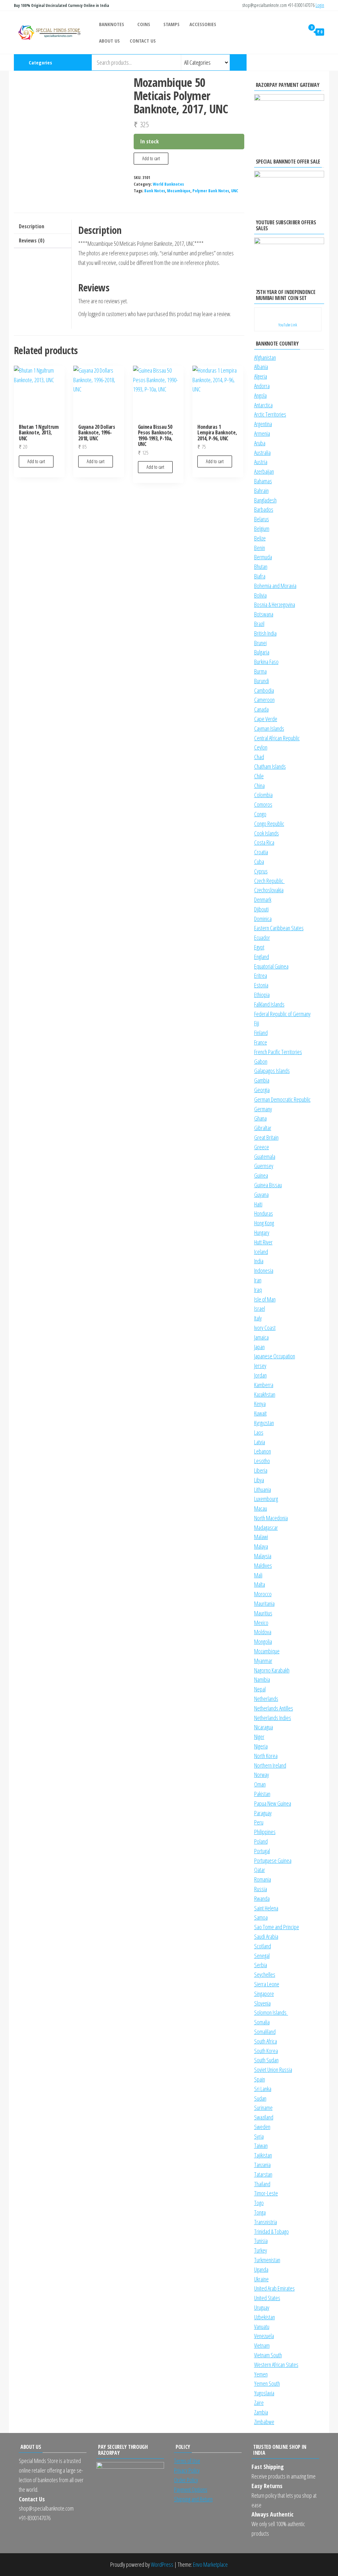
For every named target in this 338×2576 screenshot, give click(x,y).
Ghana (260, 1118)
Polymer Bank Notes (211, 191)
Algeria (261, 376)
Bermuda (263, 557)
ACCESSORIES (203, 24)
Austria (261, 462)
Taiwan (261, 2146)
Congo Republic (269, 824)
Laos (259, 1432)
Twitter (313, 62)
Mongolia (263, 1641)
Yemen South (267, 2383)
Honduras (264, 1213)
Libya (259, 1480)
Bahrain (261, 491)
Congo (260, 814)
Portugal (262, 1851)
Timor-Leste (266, 2193)
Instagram (291, 62)
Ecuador (262, 938)
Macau (261, 1508)
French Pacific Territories (278, 1052)
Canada (261, 709)
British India (265, 633)
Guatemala (265, 1157)
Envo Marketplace (210, 2564)
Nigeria (261, 1746)
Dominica (263, 919)
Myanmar (263, 1661)
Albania (261, 367)
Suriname (263, 2108)
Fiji (257, 1023)
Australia (262, 453)
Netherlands (266, 1699)
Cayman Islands (269, 728)
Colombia (263, 795)
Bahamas (263, 481)
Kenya (260, 1404)
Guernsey (264, 1166)
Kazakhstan (265, 1394)
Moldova (263, 1632)
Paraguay (263, 1813)
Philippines (265, 1832)
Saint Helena (266, 1908)
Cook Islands (267, 833)
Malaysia (263, 1556)
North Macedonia (271, 1518)
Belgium (262, 529)
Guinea (261, 1175)
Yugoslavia (264, 2393)
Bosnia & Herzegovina (275, 605)
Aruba (260, 443)
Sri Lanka (263, 2089)
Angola (260, 395)
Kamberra (264, 1385)
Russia (261, 1889)
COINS (144, 24)
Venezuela (264, 2336)
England (262, 957)
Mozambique (179, 191)
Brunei (260, 643)
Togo (259, 2203)
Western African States (276, 2365)
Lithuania (263, 1490)
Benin (260, 548)
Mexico (261, 1623)
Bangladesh (265, 500)
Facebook (302, 62)
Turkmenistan (267, 2260)
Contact (324, 62)
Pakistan (262, 1794)
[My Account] (298, 32)
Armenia (262, 433)
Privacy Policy (187, 2470)
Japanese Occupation (275, 1356)
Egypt (259, 947)
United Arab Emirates (274, 2288)
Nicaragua (264, 1727)
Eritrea (261, 975)
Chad (259, 757)
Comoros (263, 804)
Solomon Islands (271, 2012)
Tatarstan (263, 2174)
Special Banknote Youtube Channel (280, 62)
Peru (259, 1822)
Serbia (261, 1965)
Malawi (261, 1537)
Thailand (262, 2184)
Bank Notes (155, 191)
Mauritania (264, 1603)
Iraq (258, 1290)
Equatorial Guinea (271, 966)
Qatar (260, 1870)
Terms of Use (187, 2461)
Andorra (262, 386)
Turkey (261, 2250)
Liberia (261, 1470)
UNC (235, 191)
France (261, 1042)
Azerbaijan (264, 471)
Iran (258, 1280)
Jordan (260, 1375)
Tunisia (261, 2241)
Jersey (260, 1366)
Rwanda (262, 1898)
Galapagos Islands (272, 1071)
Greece (262, 1147)
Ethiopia (262, 995)
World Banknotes (168, 184)
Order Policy (186, 2480)
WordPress (162, 2564)
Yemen (261, 2374)
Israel (260, 1308)
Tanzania (262, 2165)
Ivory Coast (265, 1328)
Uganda (261, 2269)
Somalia (262, 2022)
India (259, 1261)
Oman (260, 1784)
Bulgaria (262, 652)
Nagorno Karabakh (272, 1670)
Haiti (258, 1204)
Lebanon (263, 1451)
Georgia (262, 1090)
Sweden (262, 2127)
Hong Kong (264, 1223)
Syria (259, 2136)
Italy (258, 1318)
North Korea (266, 1756)
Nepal (260, 1689)
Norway (262, 1775)
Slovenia (262, 2003)
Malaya (261, 1546)
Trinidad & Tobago (271, 2231)
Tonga (260, 2212)
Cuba (259, 862)
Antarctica (263, 405)
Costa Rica (264, 842)
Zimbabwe (264, 2422)
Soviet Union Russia (273, 2070)
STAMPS (171, 24)
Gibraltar (263, 1128)
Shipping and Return (193, 2499)
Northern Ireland (270, 1765)
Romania (263, 1879)
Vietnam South (268, 2355)
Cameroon (264, 700)
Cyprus (261, 871)
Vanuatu (262, 2327)
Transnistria (266, 2222)
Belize (260, 538)
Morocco (263, 1594)
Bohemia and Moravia (275, 586)
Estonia (261, 985)
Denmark (263, 900)
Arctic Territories (270, 414)
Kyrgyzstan (264, 1423)
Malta (260, 1584)
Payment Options (191, 2489)
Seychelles (265, 1974)
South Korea (266, 2051)
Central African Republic (277, 738)
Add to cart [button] (36, 461)
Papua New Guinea (273, 1803)
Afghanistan (265, 357)
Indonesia (264, 1270)
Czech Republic (270, 881)
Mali (258, 1575)
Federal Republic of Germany (282, 1014)
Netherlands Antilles (274, 1708)
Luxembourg (266, 1499)
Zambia (261, 2412)
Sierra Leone (267, 1984)
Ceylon (261, 747)
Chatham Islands (270, 766)
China (259, 786)
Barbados (264, 509)
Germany (263, 1109)
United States (267, 2298)
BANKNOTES (112, 24)
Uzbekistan (265, 2317)
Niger (259, 1737)
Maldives (263, 1565)
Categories (40, 62)
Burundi (262, 681)
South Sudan (266, 2060)
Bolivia (260, 595)
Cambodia (264, 690)
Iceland (261, 1252)
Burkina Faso (266, 662)
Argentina (263, 424)
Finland (261, 1033)
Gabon (261, 1061)
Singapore (264, 1994)
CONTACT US (143, 41)
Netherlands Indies (273, 1718)
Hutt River (263, 1242)
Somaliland (265, 2032)
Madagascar (266, 1527)
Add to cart (151, 158)
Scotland (263, 1946)
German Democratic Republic (282, 1099)
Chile (259, 776)
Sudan (260, 2098)
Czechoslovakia (269, 890)
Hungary (262, 1233)
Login (320, 5)
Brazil (259, 624)
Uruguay (262, 2307)
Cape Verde (266, 719)
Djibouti (261, 909)
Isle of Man (265, 1299)
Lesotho (262, 1461)
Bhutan (261, 567)
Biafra (260, 576)
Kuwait (260, 1413)
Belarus (262, 519)
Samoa (261, 1917)
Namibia (262, 1679)
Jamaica (261, 1337)
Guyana (261, 1195)
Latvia (260, 1442)
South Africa (266, 2041)
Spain (260, 2079)
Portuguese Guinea (273, 1860)
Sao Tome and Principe (277, 1927)
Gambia (262, 1080)
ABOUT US (109, 41)
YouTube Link (288, 325)
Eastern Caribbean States (279, 928)
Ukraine (261, 2279)
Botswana (264, 614)
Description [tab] (32, 226)
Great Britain (266, 1137)
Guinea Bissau (268, 1185)
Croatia (261, 852)
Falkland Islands (269, 1004)
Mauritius (263, 1613)
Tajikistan (263, 2155)
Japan (259, 1347)
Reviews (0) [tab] (32, 240)
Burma (260, 671)
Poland (261, 1841)
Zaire (259, 2403)
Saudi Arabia (266, 1936)
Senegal (262, 1956)
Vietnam (262, 2345)
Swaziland (264, 2117)
